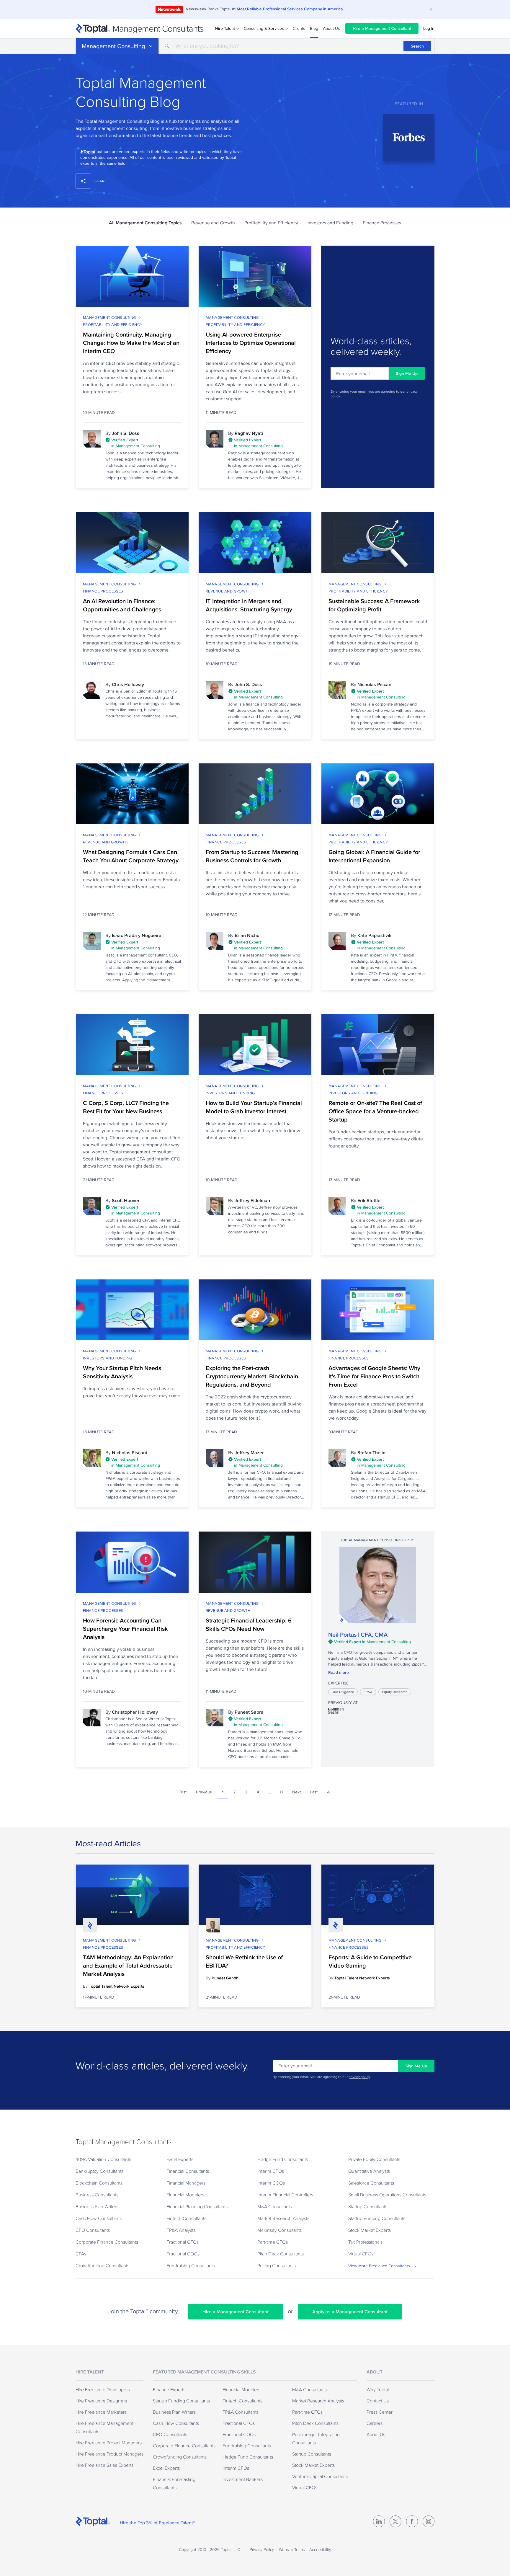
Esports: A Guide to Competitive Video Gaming (370, 1961)
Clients (299, 28)
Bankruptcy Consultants (99, 2171)
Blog (314, 28)
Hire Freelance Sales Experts (104, 2465)
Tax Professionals (365, 2242)
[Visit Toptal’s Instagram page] (429, 2521)
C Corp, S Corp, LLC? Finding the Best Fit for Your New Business (126, 1107)
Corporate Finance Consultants (107, 2242)
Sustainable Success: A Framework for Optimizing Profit (374, 605)
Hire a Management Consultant (382, 28)
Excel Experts (180, 2159)
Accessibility (320, 2549)
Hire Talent (225, 28)
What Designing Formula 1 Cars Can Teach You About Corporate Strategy (131, 856)
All (329, 1792)
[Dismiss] (431, 9)
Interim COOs (271, 2183)
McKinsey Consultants (279, 2230)
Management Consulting (113, 46)
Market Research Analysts (283, 2218)
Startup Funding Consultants (377, 2218)
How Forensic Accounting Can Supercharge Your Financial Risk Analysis (125, 1629)
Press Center (380, 2412)
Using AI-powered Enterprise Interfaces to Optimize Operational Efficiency (251, 343)
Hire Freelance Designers (101, 2401)
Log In (429, 28)
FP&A (368, 1692)
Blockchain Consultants (99, 2183)
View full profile (378, 1585)
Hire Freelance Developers (103, 2389)
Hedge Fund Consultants (283, 2159)
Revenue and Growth (213, 223)
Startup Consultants (368, 2206)
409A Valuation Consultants (103, 2159)
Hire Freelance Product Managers (109, 2454)
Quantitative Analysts (369, 2171)
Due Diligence (343, 1692)
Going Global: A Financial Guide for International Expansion (374, 856)
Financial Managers (186, 2183)
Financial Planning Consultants (197, 2206)
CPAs (81, 2254)
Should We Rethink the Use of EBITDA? (244, 1961)
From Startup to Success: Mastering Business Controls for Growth (252, 856)
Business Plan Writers (97, 2206)
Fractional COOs (183, 2254)
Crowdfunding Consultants (102, 2265)
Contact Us (378, 2401)
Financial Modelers (185, 2195)
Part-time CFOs (273, 2242)
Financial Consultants (188, 2171)
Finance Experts (169, 2389)
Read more (339, 1672)
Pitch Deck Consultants (281, 2254)
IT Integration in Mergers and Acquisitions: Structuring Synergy (249, 605)
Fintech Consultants (186, 2218)
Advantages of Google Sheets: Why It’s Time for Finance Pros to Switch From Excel (374, 1376)
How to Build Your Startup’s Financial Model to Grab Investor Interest (254, 1107)
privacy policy (359, 2077)
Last (314, 1792)
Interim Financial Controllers (285, 2195)
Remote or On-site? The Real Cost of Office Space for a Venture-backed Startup (375, 1111)
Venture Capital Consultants (320, 2476)
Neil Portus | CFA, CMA (358, 1635)
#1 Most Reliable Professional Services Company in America (287, 9)
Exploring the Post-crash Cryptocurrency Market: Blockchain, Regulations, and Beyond (253, 1376)
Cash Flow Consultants (99, 2218)
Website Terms (292, 2549)
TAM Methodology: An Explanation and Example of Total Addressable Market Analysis (128, 1966)
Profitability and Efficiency (271, 223)
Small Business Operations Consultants (387, 2195)
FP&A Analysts (181, 2230)
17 (282, 1792)
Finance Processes (382, 223)
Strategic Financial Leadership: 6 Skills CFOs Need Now (249, 1625)
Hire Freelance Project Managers (109, 2443)
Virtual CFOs (361, 2254)
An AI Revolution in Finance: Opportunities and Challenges (122, 605)
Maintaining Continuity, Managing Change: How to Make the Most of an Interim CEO (131, 343)
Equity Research (395, 1692)
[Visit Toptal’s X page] (395, 2521)
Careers (375, 2423)
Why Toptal (378, 2389)
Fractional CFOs (183, 2242)
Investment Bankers (243, 2479)
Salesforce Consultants (371, 2183)
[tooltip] (143, 443)
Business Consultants (97, 2195)
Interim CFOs (271, 2171)
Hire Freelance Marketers (101, 2412)
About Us (331, 28)
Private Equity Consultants (374, 2159)
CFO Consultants (93, 2230)
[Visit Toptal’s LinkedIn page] (379, 2521)
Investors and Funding (330, 223)
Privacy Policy (262, 2549)
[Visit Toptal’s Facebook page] (412, 2521)
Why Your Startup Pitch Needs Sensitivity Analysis (122, 1372)
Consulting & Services (264, 28)
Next (296, 1792)
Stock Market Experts (370, 2230)
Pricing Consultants (277, 2265)
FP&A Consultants (241, 2412)
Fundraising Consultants (191, 2265)
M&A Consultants (275, 2206)
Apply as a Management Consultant (350, 2312)
